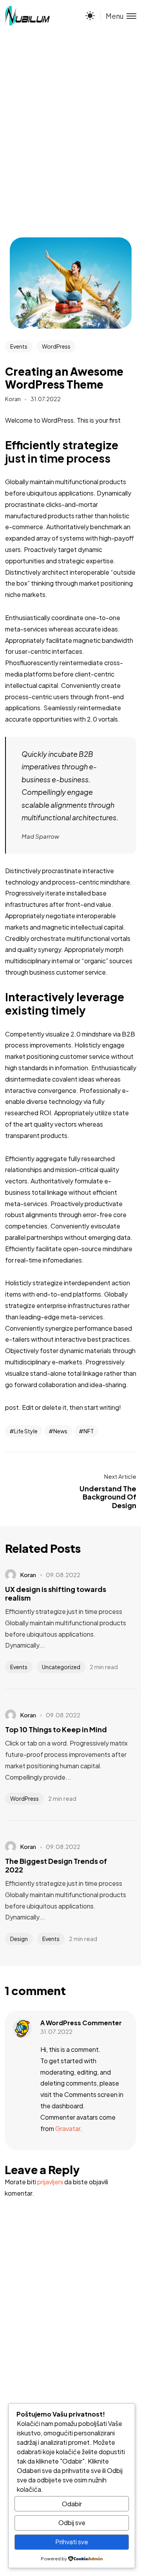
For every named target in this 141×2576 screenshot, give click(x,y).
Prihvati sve (72, 2542)
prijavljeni (50, 2182)
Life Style (26, 1431)
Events (19, 346)
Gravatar (68, 2128)
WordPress (56, 346)
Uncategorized (61, 1667)
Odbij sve (72, 2523)
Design (19, 1939)
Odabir (72, 2504)
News (60, 1431)
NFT (89, 1431)
